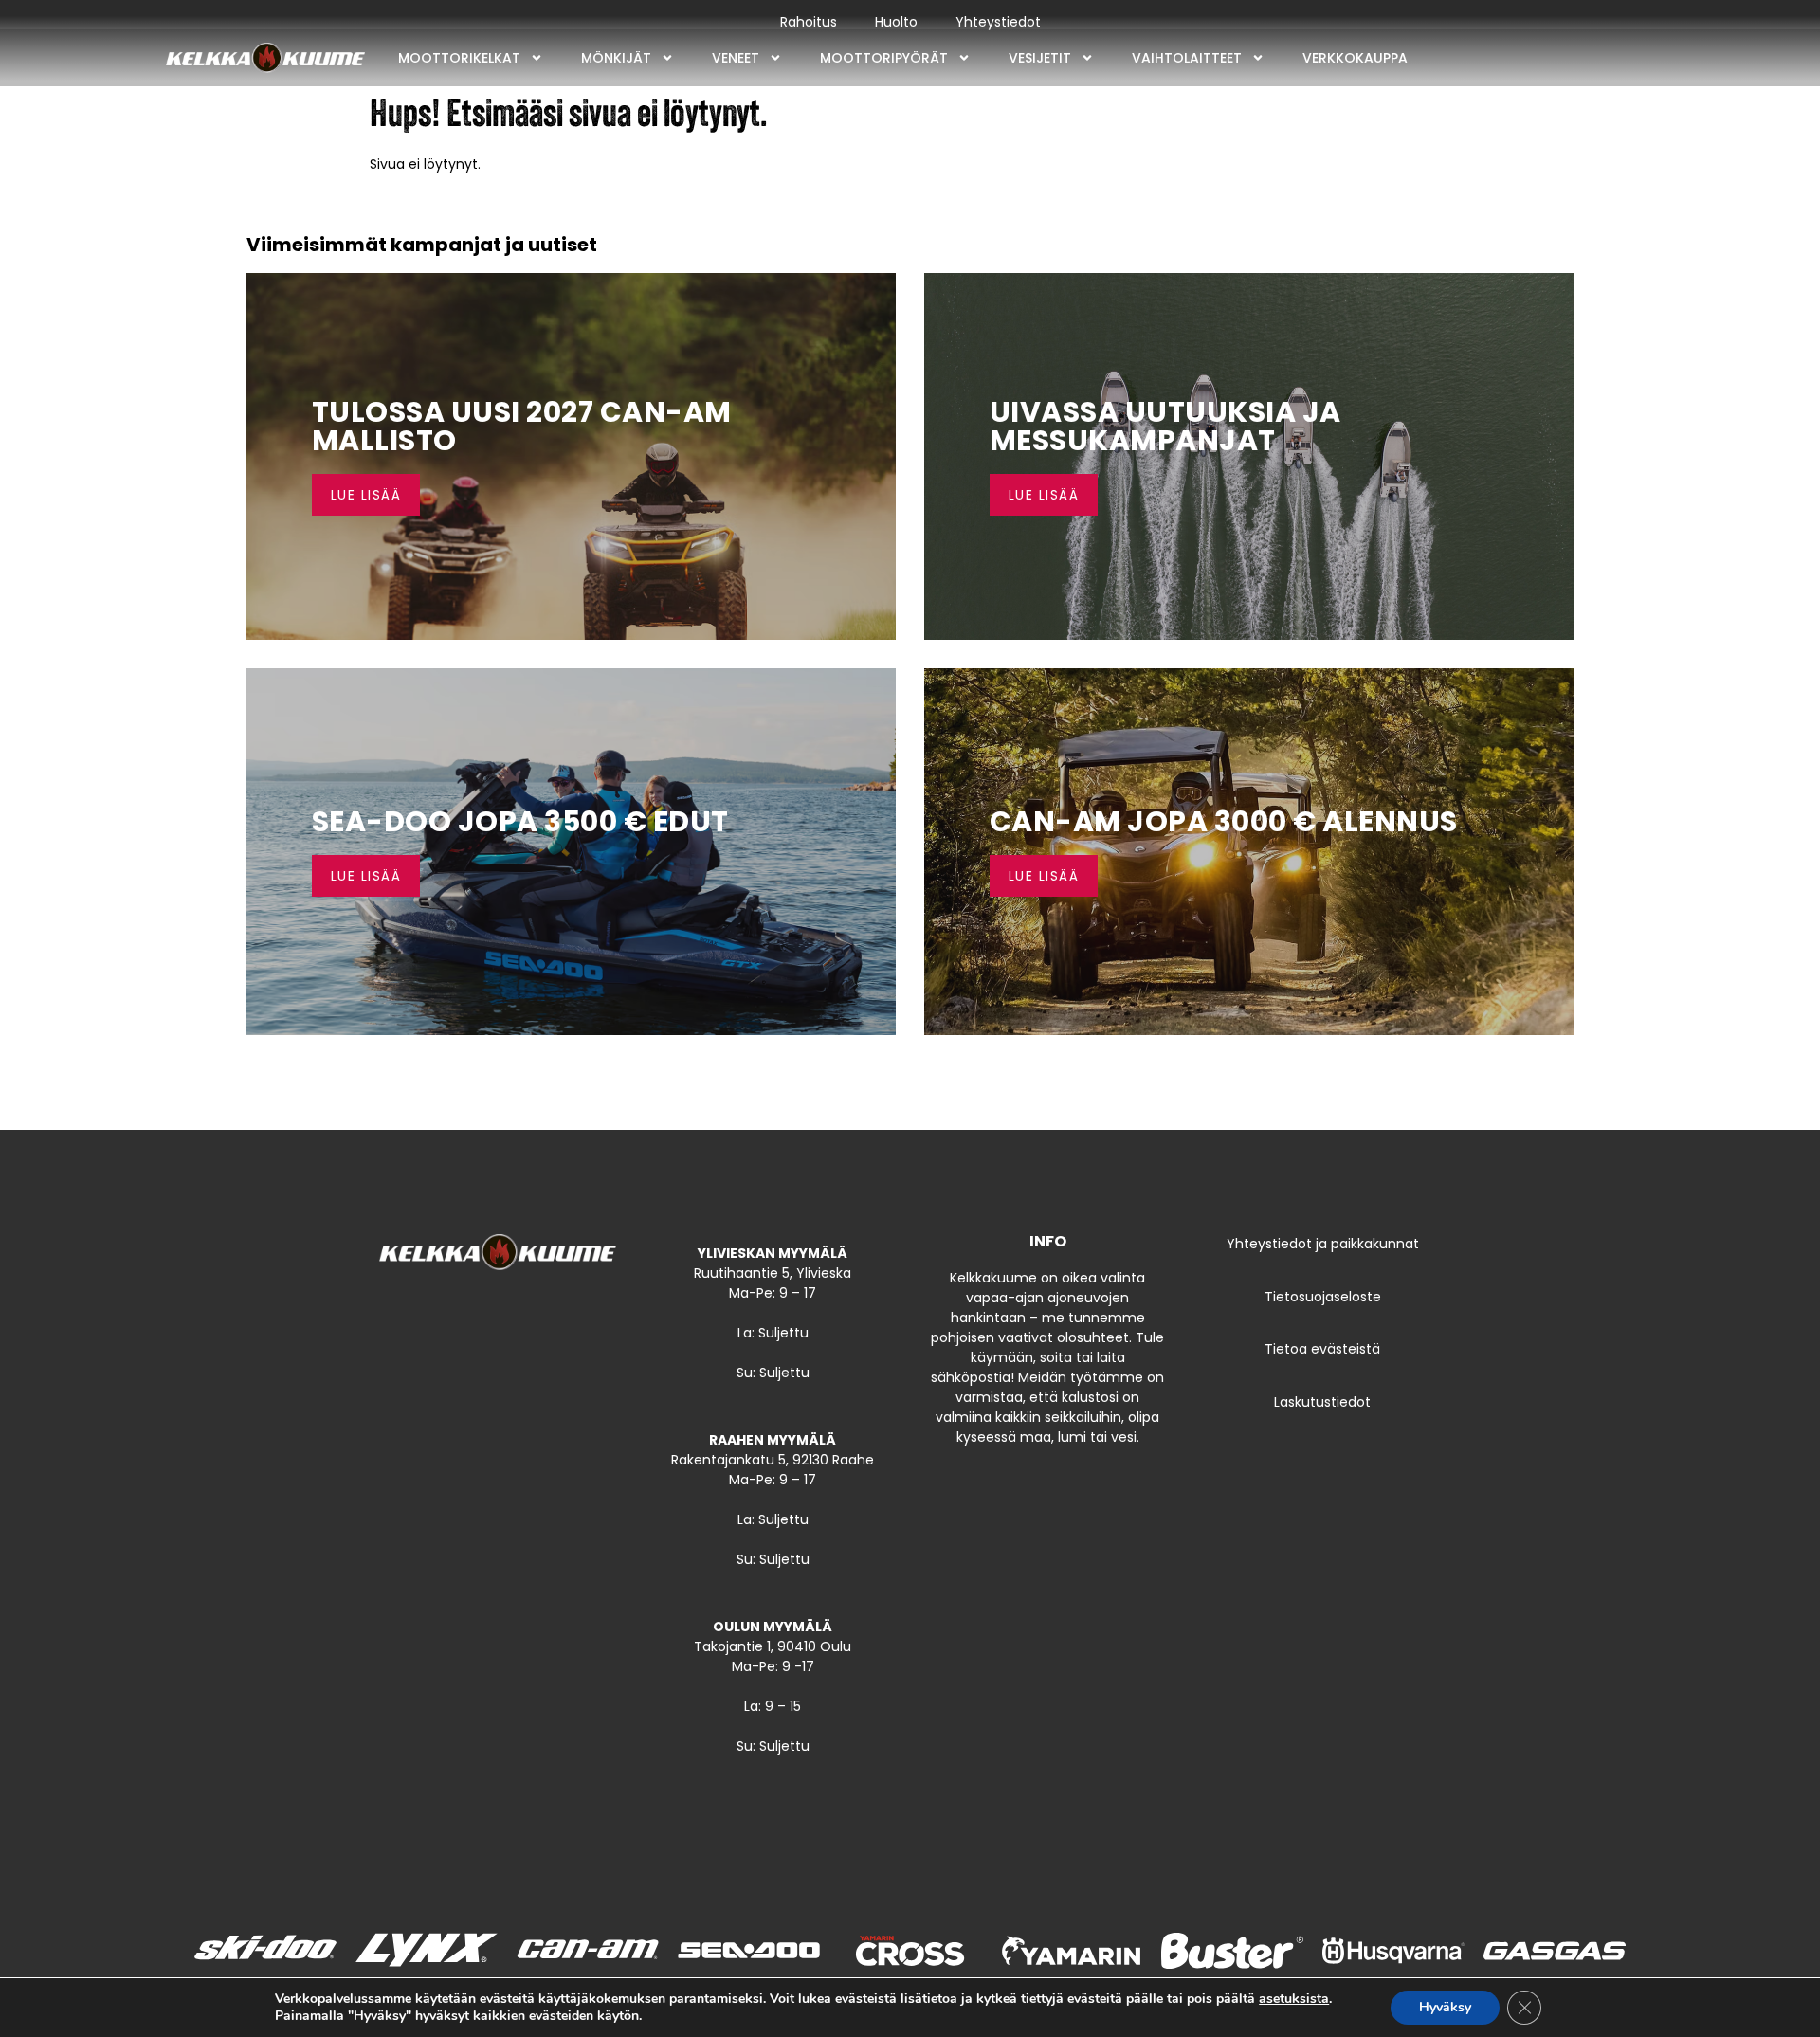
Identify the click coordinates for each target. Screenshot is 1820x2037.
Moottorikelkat (459, 58)
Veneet (736, 58)
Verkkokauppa (1355, 58)
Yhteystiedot (998, 22)
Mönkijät (616, 58)
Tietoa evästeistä (1322, 1349)
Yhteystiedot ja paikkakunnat (1323, 1244)
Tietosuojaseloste (1323, 1297)
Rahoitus (809, 22)
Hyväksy (1445, 2007)
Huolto (896, 22)
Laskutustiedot (1322, 1402)
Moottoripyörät (884, 58)
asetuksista (1294, 1999)
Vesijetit (1040, 58)
